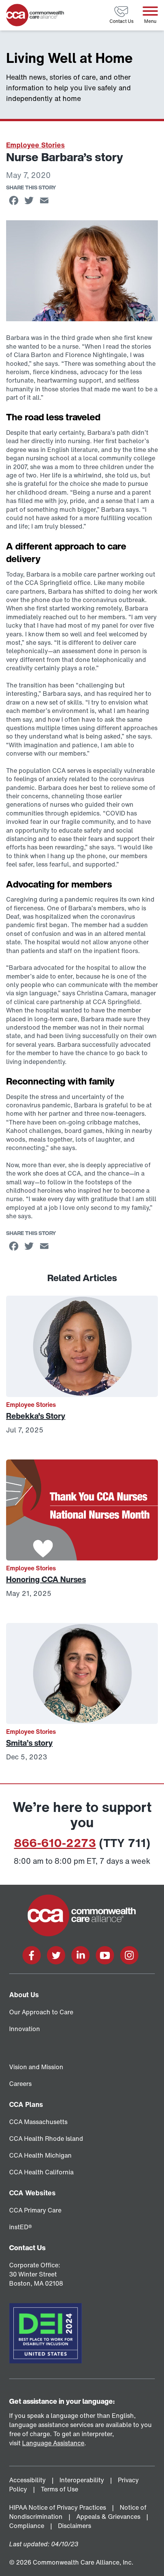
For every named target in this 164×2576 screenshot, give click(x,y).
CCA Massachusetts (38, 2122)
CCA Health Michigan (40, 2155)
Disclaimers (75, 2526)
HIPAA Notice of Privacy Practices (58, 2507)
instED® (21, 2227)
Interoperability (83, 2480)
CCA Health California (41, 2172)
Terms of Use (60, 2489)
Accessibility (28, 2480)
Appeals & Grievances (109, 2517)
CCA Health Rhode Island (46, 2139)
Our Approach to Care (41, 2012)
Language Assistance (53, 2443)
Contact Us (27, 2248)
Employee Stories (35, 145)
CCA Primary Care (35, 2210)
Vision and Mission (36, 2067)
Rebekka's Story (36, 1416)
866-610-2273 (55, 1843)
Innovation (25, 2029)
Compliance (27, 2526)
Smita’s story (29, 1743)
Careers (20, 2084)
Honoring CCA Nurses (46, 1579)
